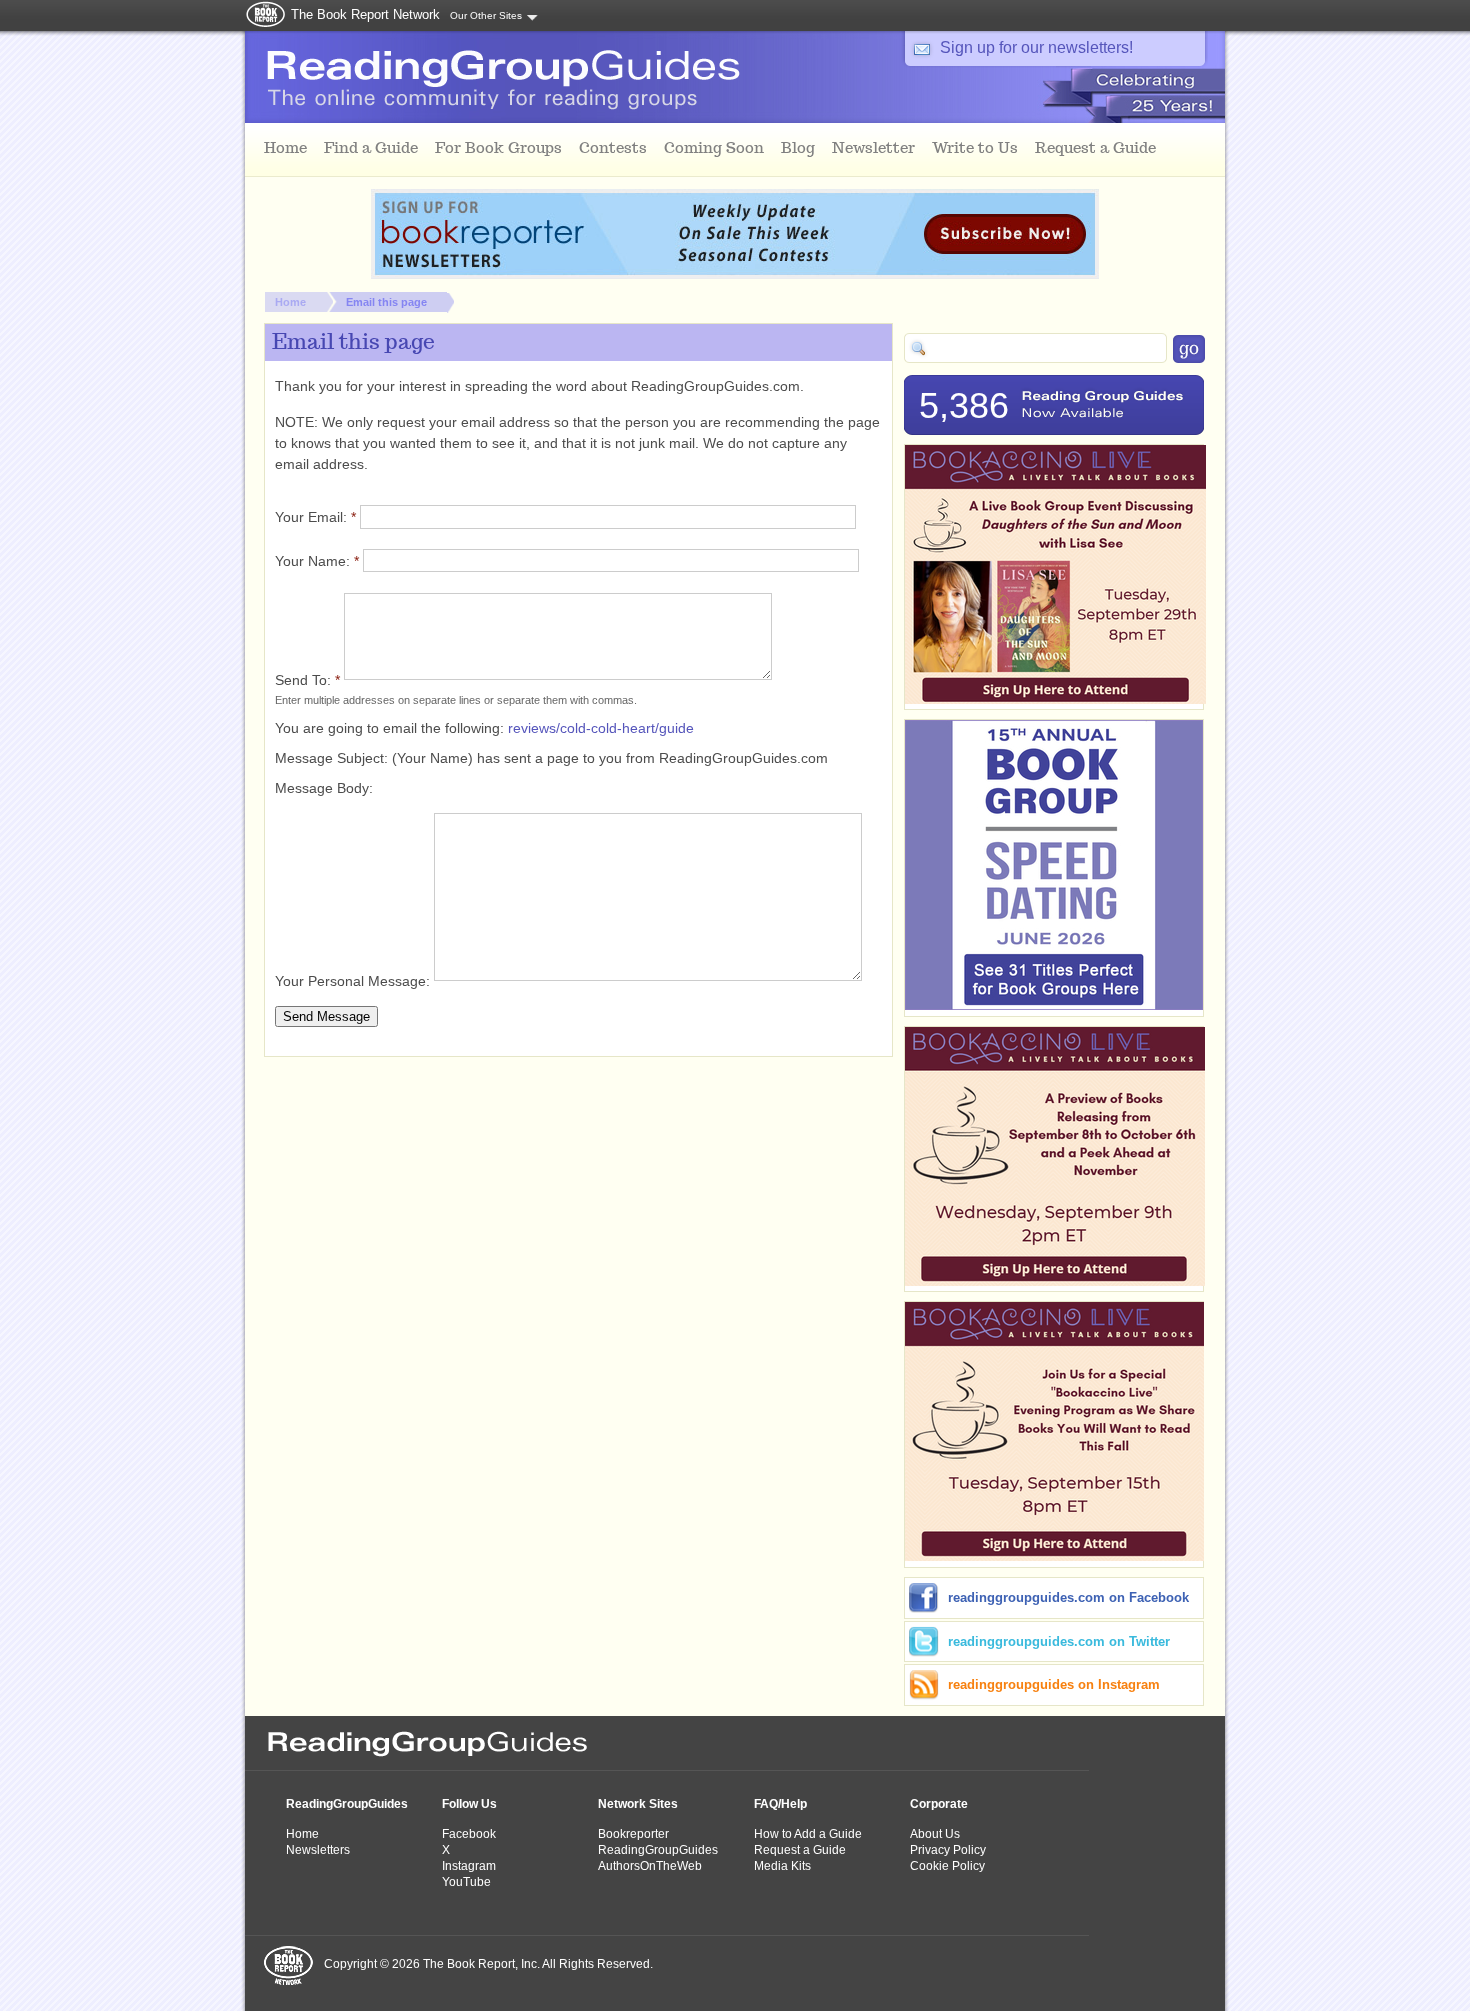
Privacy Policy (948, 1850)
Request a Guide (800, 1850)
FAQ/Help (780, 1804)
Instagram (469, 1866)
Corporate (939, 1804)
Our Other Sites (486, 15)
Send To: (307, 680)
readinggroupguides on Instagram (1054, 1684)
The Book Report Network (365, 14)
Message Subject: (333, 758)
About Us (935, 1834)
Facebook (469, 1834)
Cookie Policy (947, 1866)
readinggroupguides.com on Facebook (1068, 1597)
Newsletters (318, 1850)
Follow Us (469, 1804)
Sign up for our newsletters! (1036, 47)
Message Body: (324, 788)
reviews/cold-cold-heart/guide (601, 728)
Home (290, 302)
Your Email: (315, 517)
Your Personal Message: (354, 981)
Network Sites (638, 1804)
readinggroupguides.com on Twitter (1059, 1641)
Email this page (386, 302)
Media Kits (782, 1866)
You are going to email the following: (391, 728)
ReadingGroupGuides (347, 1804)
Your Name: (317, 561)
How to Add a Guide (808, 1834)
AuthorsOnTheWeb (650, 1866)
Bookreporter (633, 1834)
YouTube (466, 1882)
